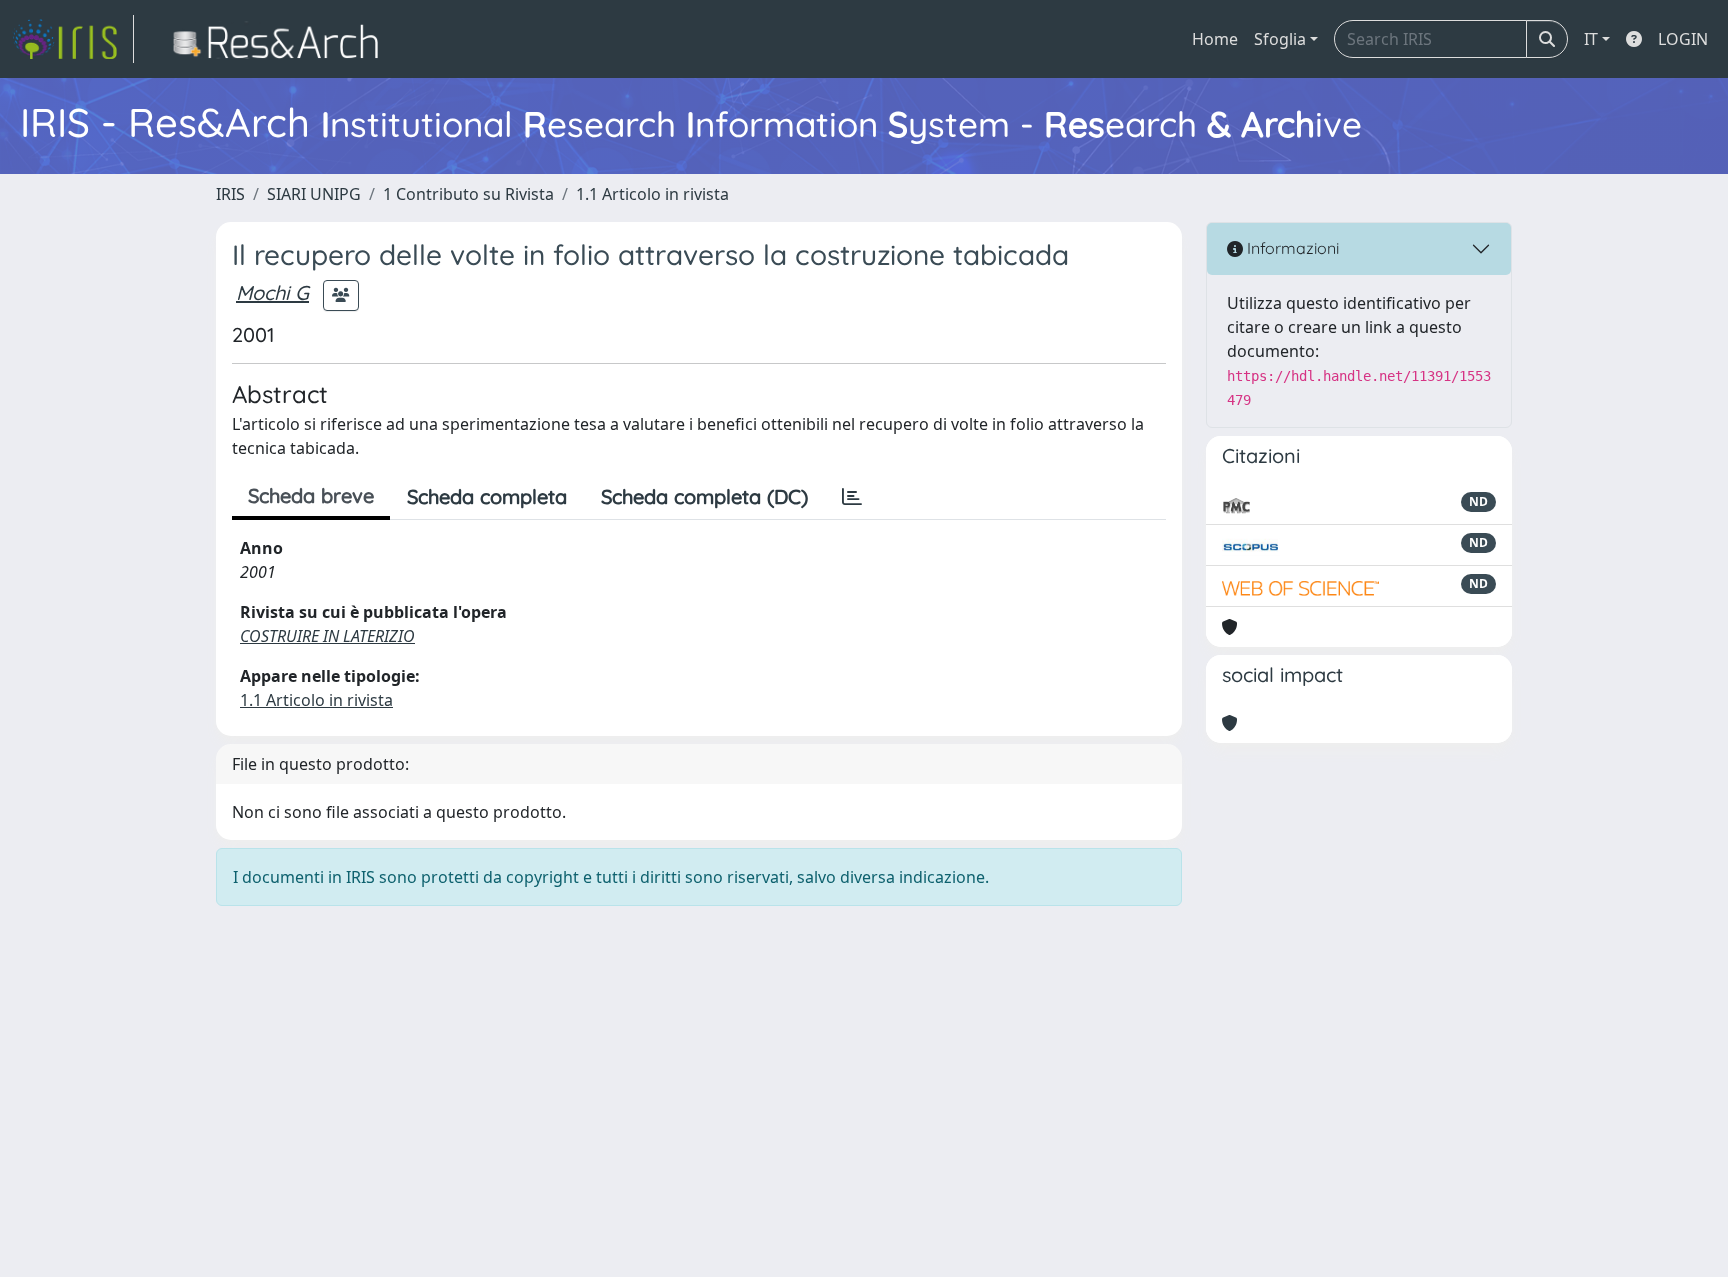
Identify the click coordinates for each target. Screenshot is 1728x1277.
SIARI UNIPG (314, 194)
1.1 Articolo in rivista (652, 194)
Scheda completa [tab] (487, 496)
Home (1215, 39)
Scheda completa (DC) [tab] (704, 496)
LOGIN (1683, 39)
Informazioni (1291, 248)
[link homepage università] (281, 39)
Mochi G (272, 292)
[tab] (852, 497)
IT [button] (1591, 39)
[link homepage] (73, 39)
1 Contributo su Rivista (468, 194)
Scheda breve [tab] (311, 495)
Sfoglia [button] (1280, 39)
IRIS (230, 194)
